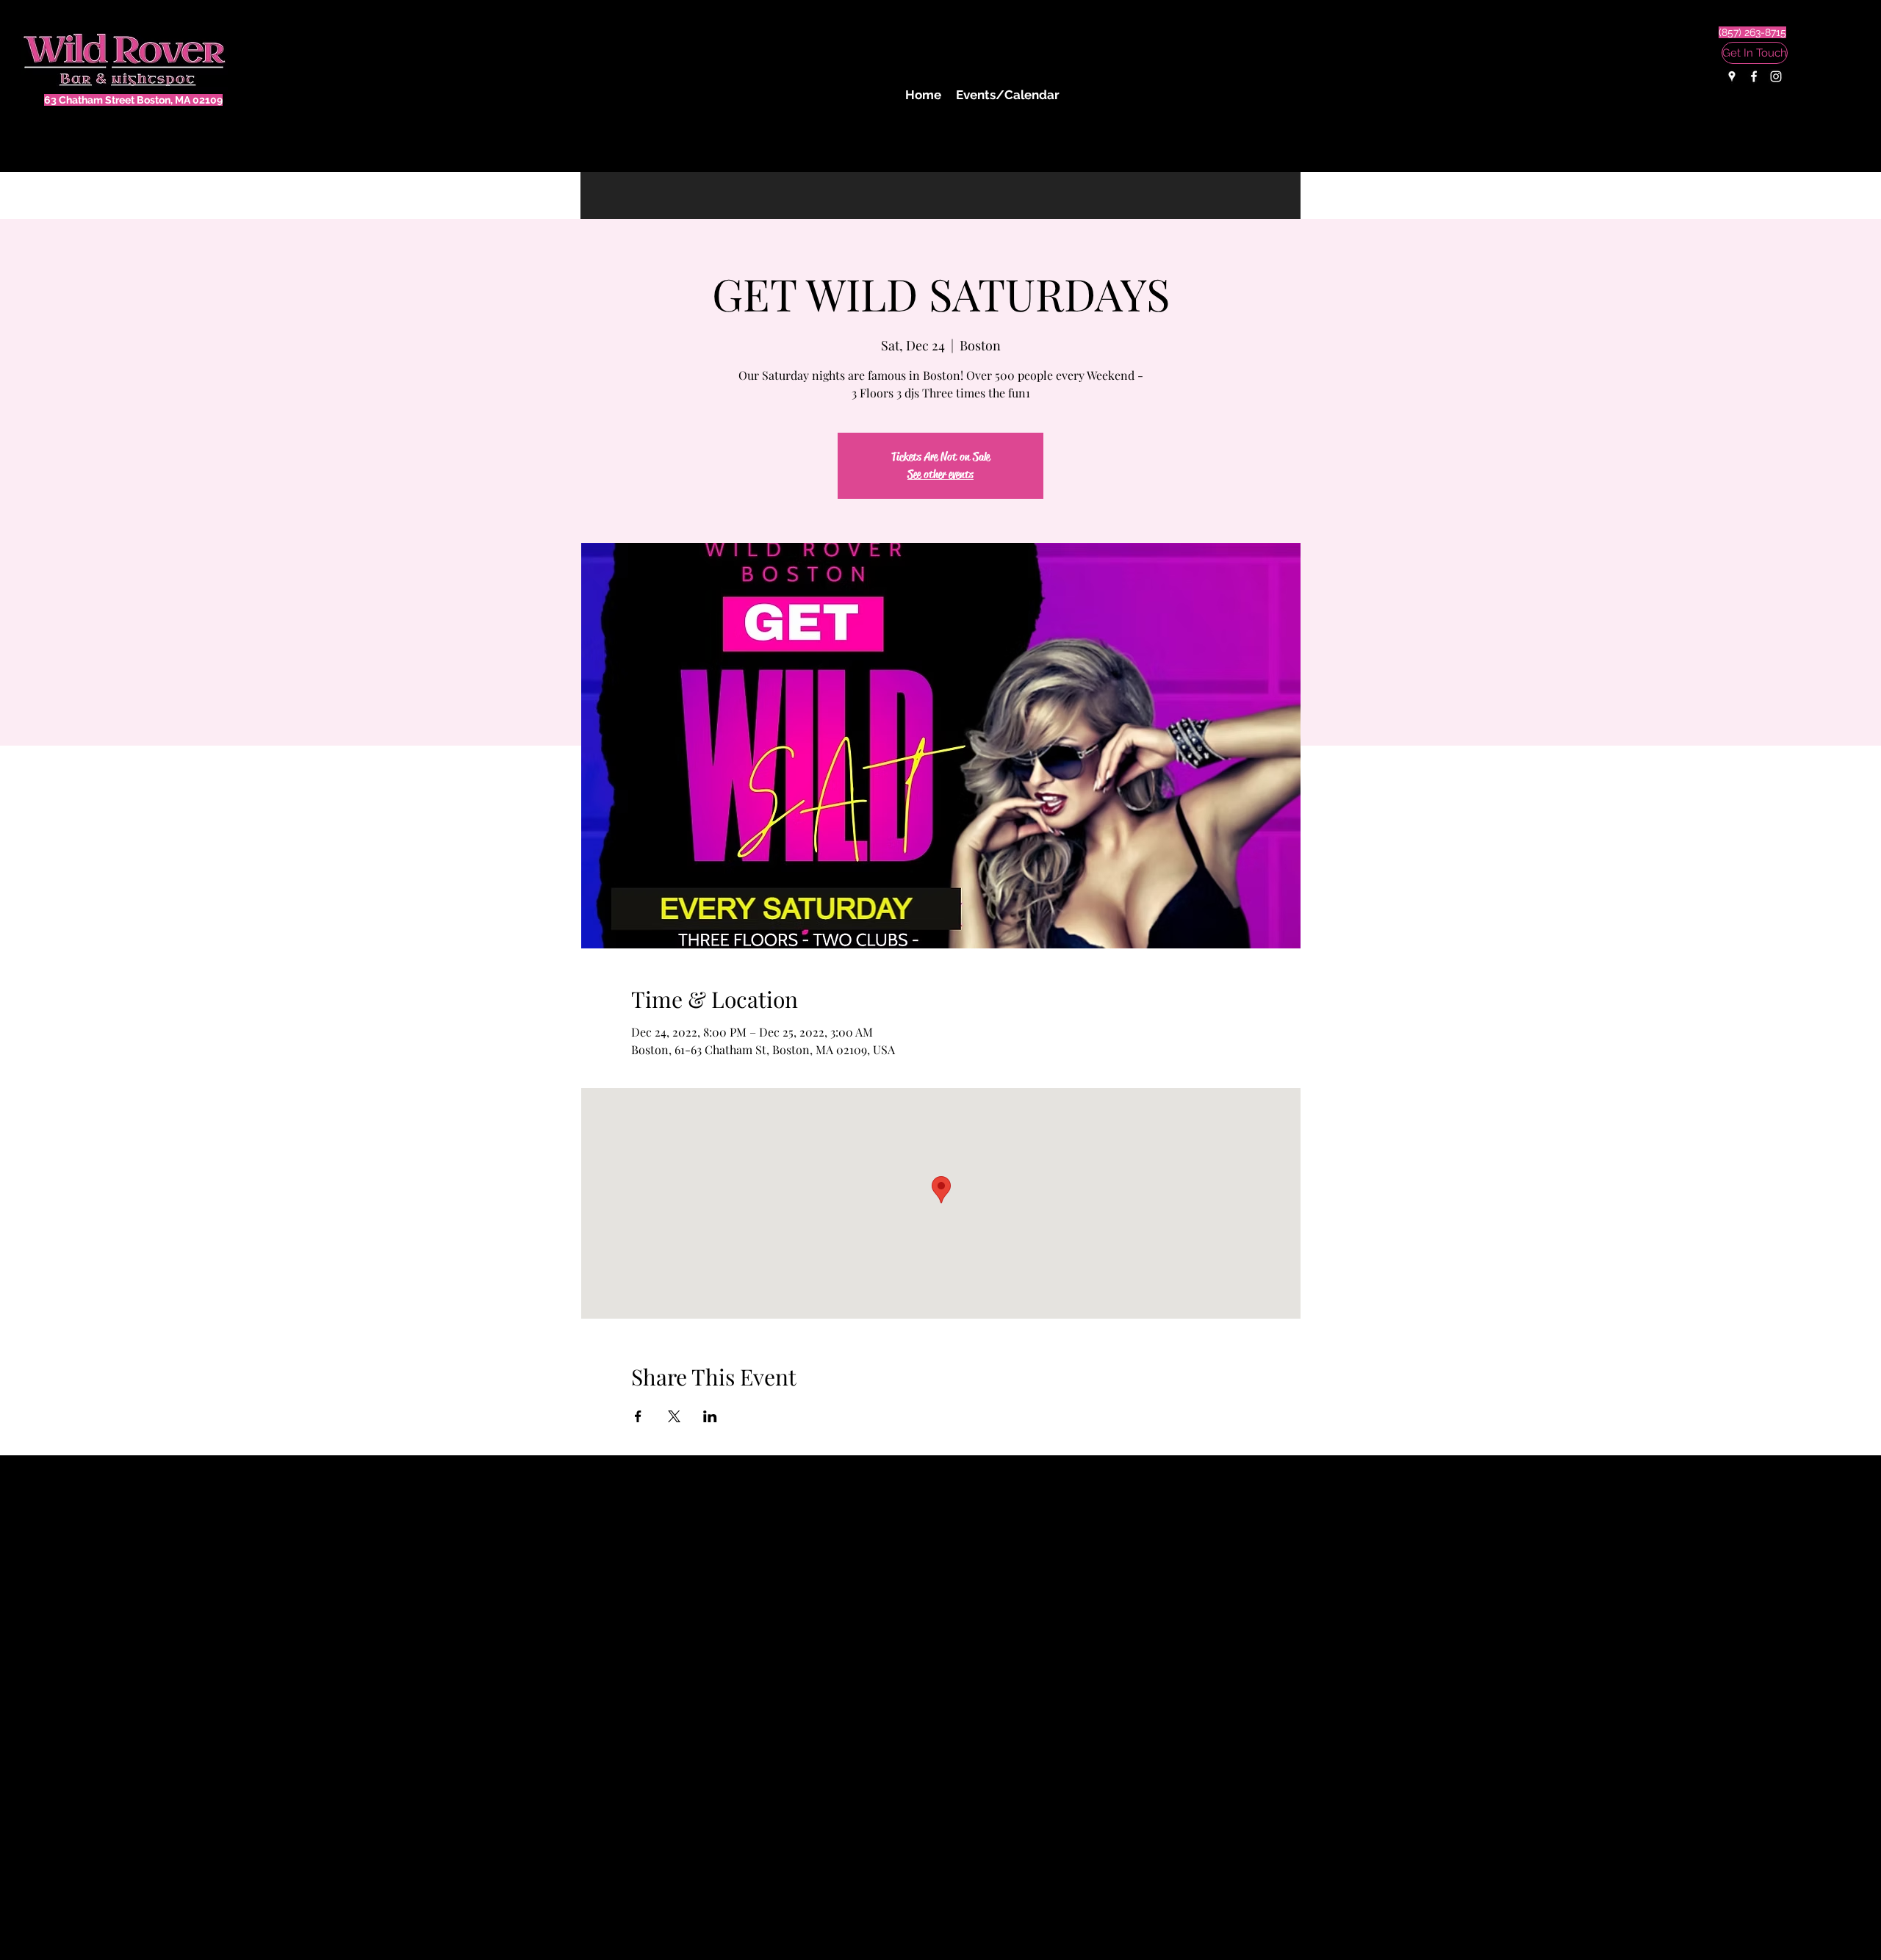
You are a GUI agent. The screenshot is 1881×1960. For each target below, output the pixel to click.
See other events (940, 474)
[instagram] (1776, 76)
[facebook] (1754, 76)
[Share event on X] (674, 1416)
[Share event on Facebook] (638, 1416)
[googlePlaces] (1732, 76)
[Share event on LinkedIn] (710, 1416)
